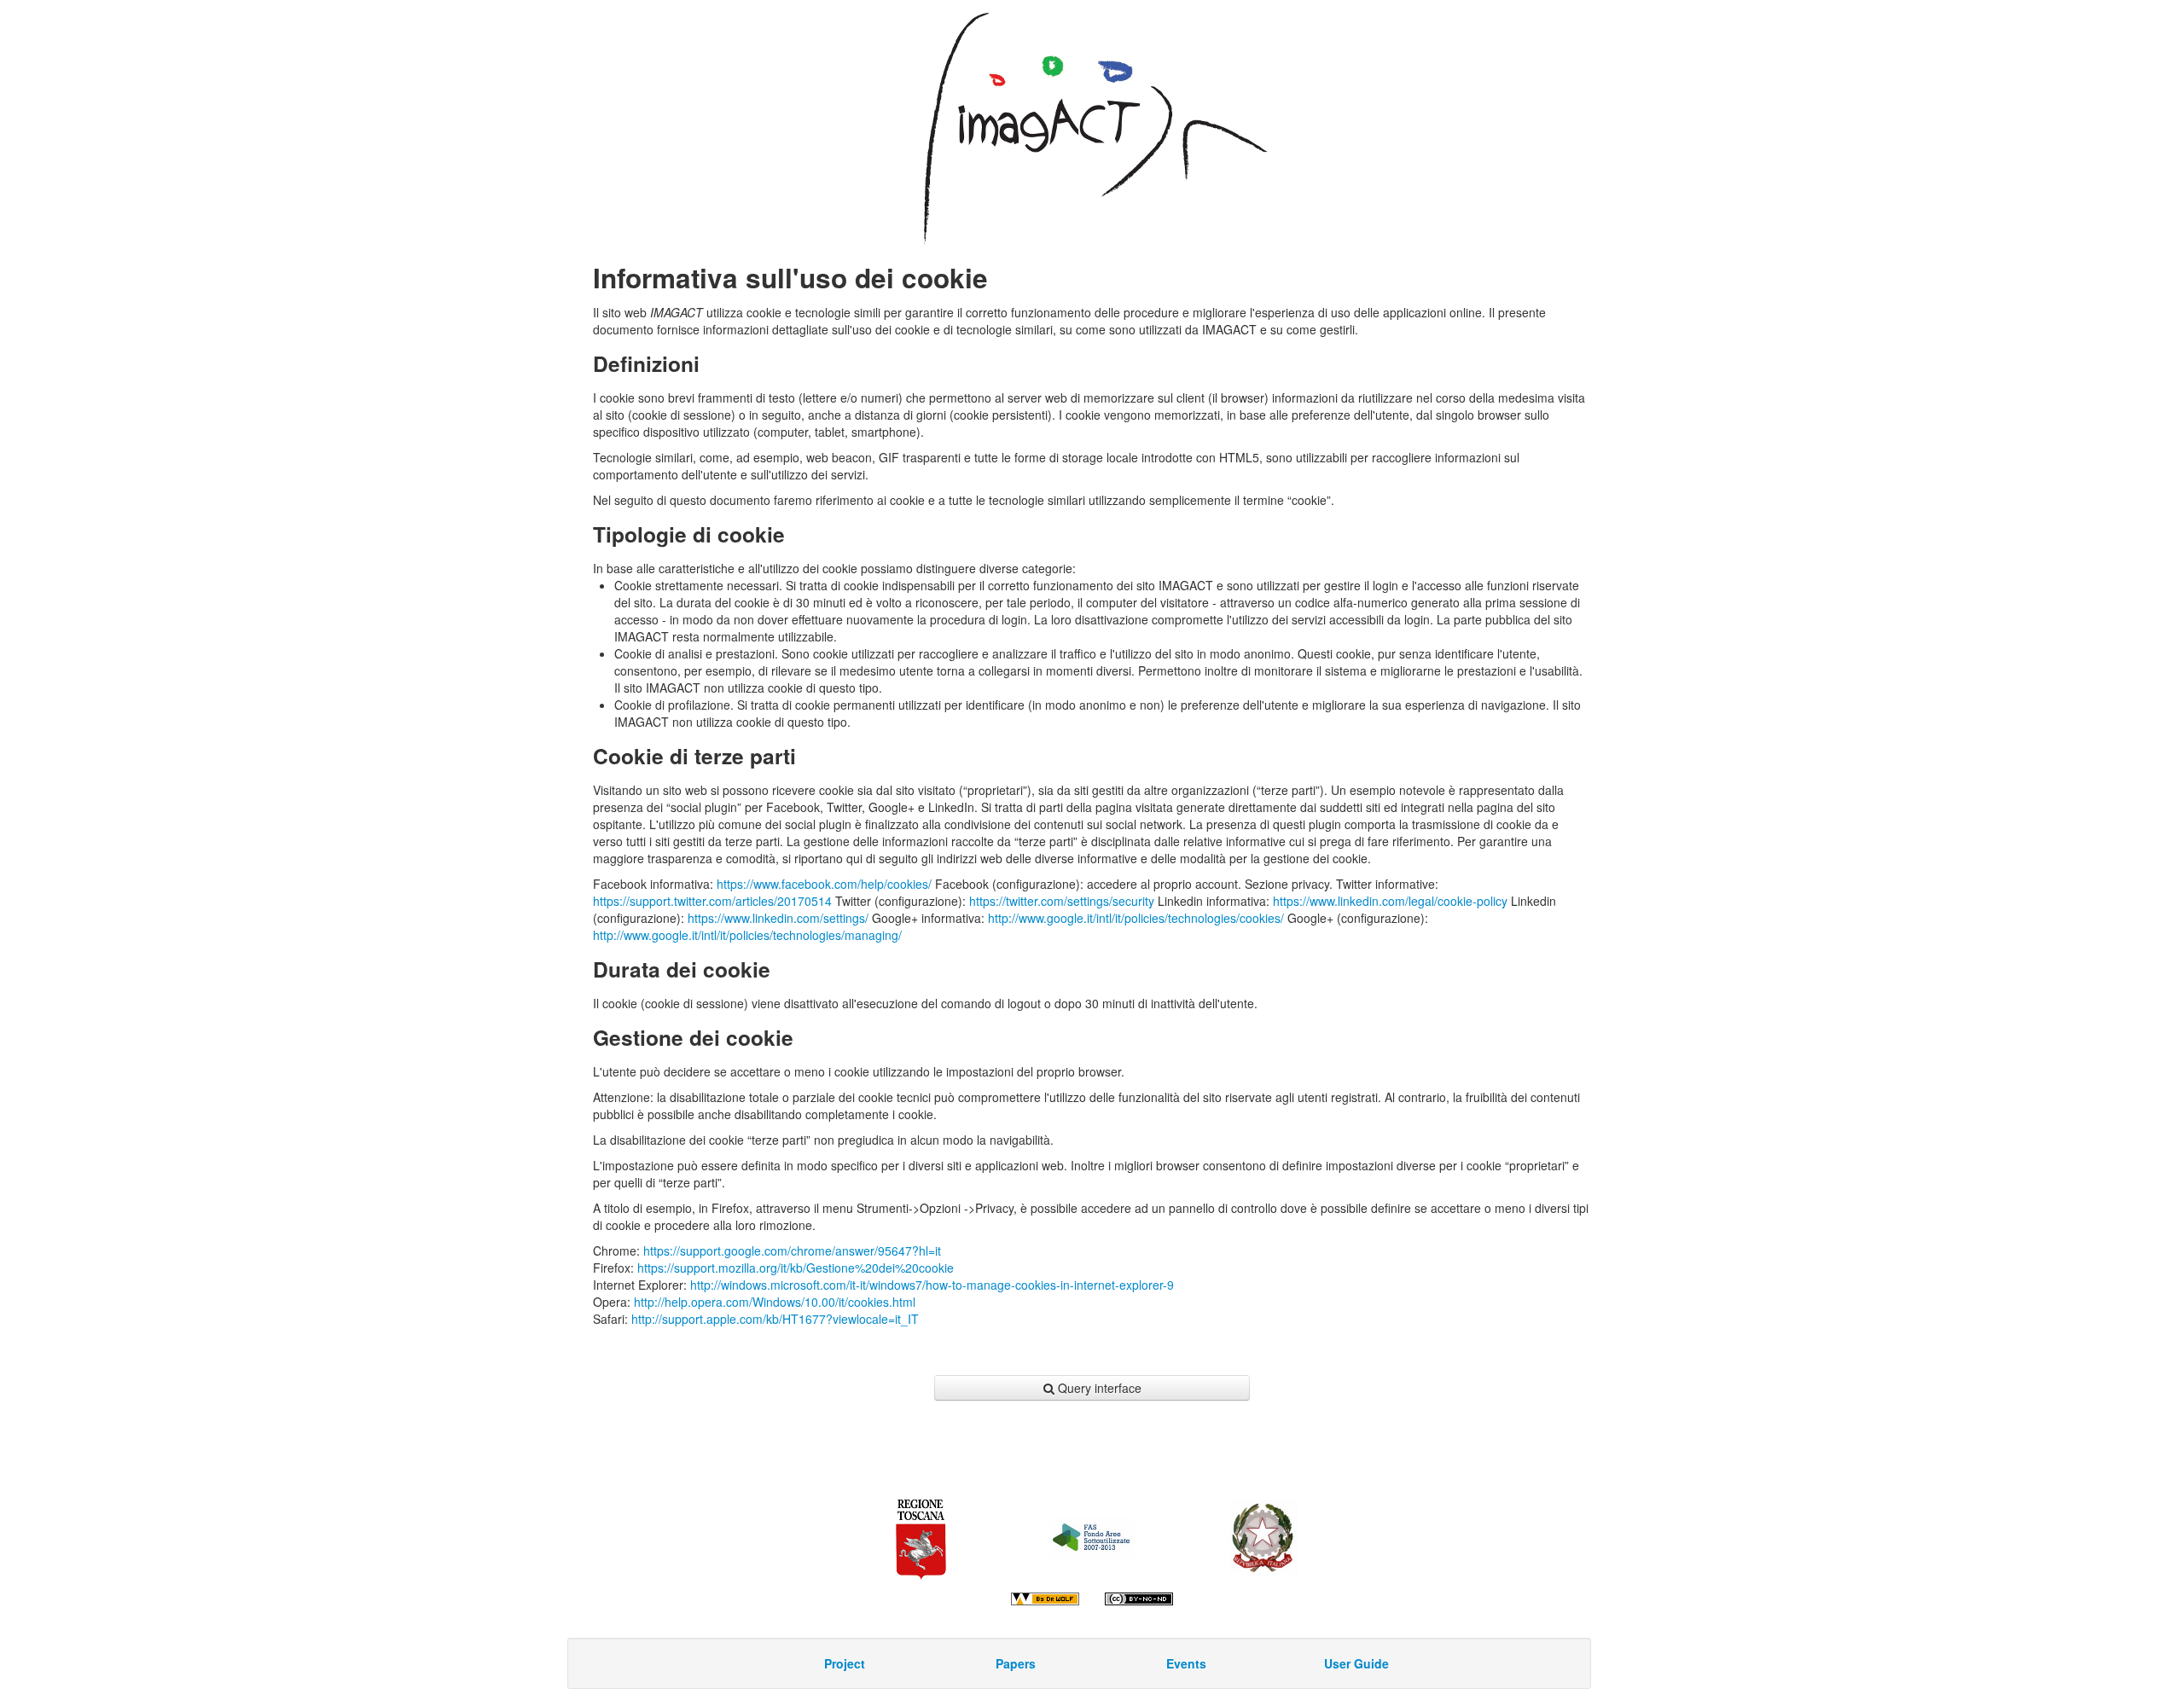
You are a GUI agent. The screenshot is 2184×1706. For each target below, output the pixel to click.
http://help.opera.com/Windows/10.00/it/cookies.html (775, 1302)
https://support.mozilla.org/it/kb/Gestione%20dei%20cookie (796, 1268)
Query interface (1100, 1388)
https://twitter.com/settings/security (1062, 901)
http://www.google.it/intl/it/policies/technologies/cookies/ (1136, 918)
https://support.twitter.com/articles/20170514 (712, 901)
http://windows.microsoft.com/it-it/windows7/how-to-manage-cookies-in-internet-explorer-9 (932, 1285)
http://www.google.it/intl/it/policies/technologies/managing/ (747, 935)
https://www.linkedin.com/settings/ (778, 918)
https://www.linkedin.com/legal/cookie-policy (1390, 901)
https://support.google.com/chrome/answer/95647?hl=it (792, 1250)
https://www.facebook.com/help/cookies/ (824, 884)
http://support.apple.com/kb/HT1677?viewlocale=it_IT (775, 1319)
